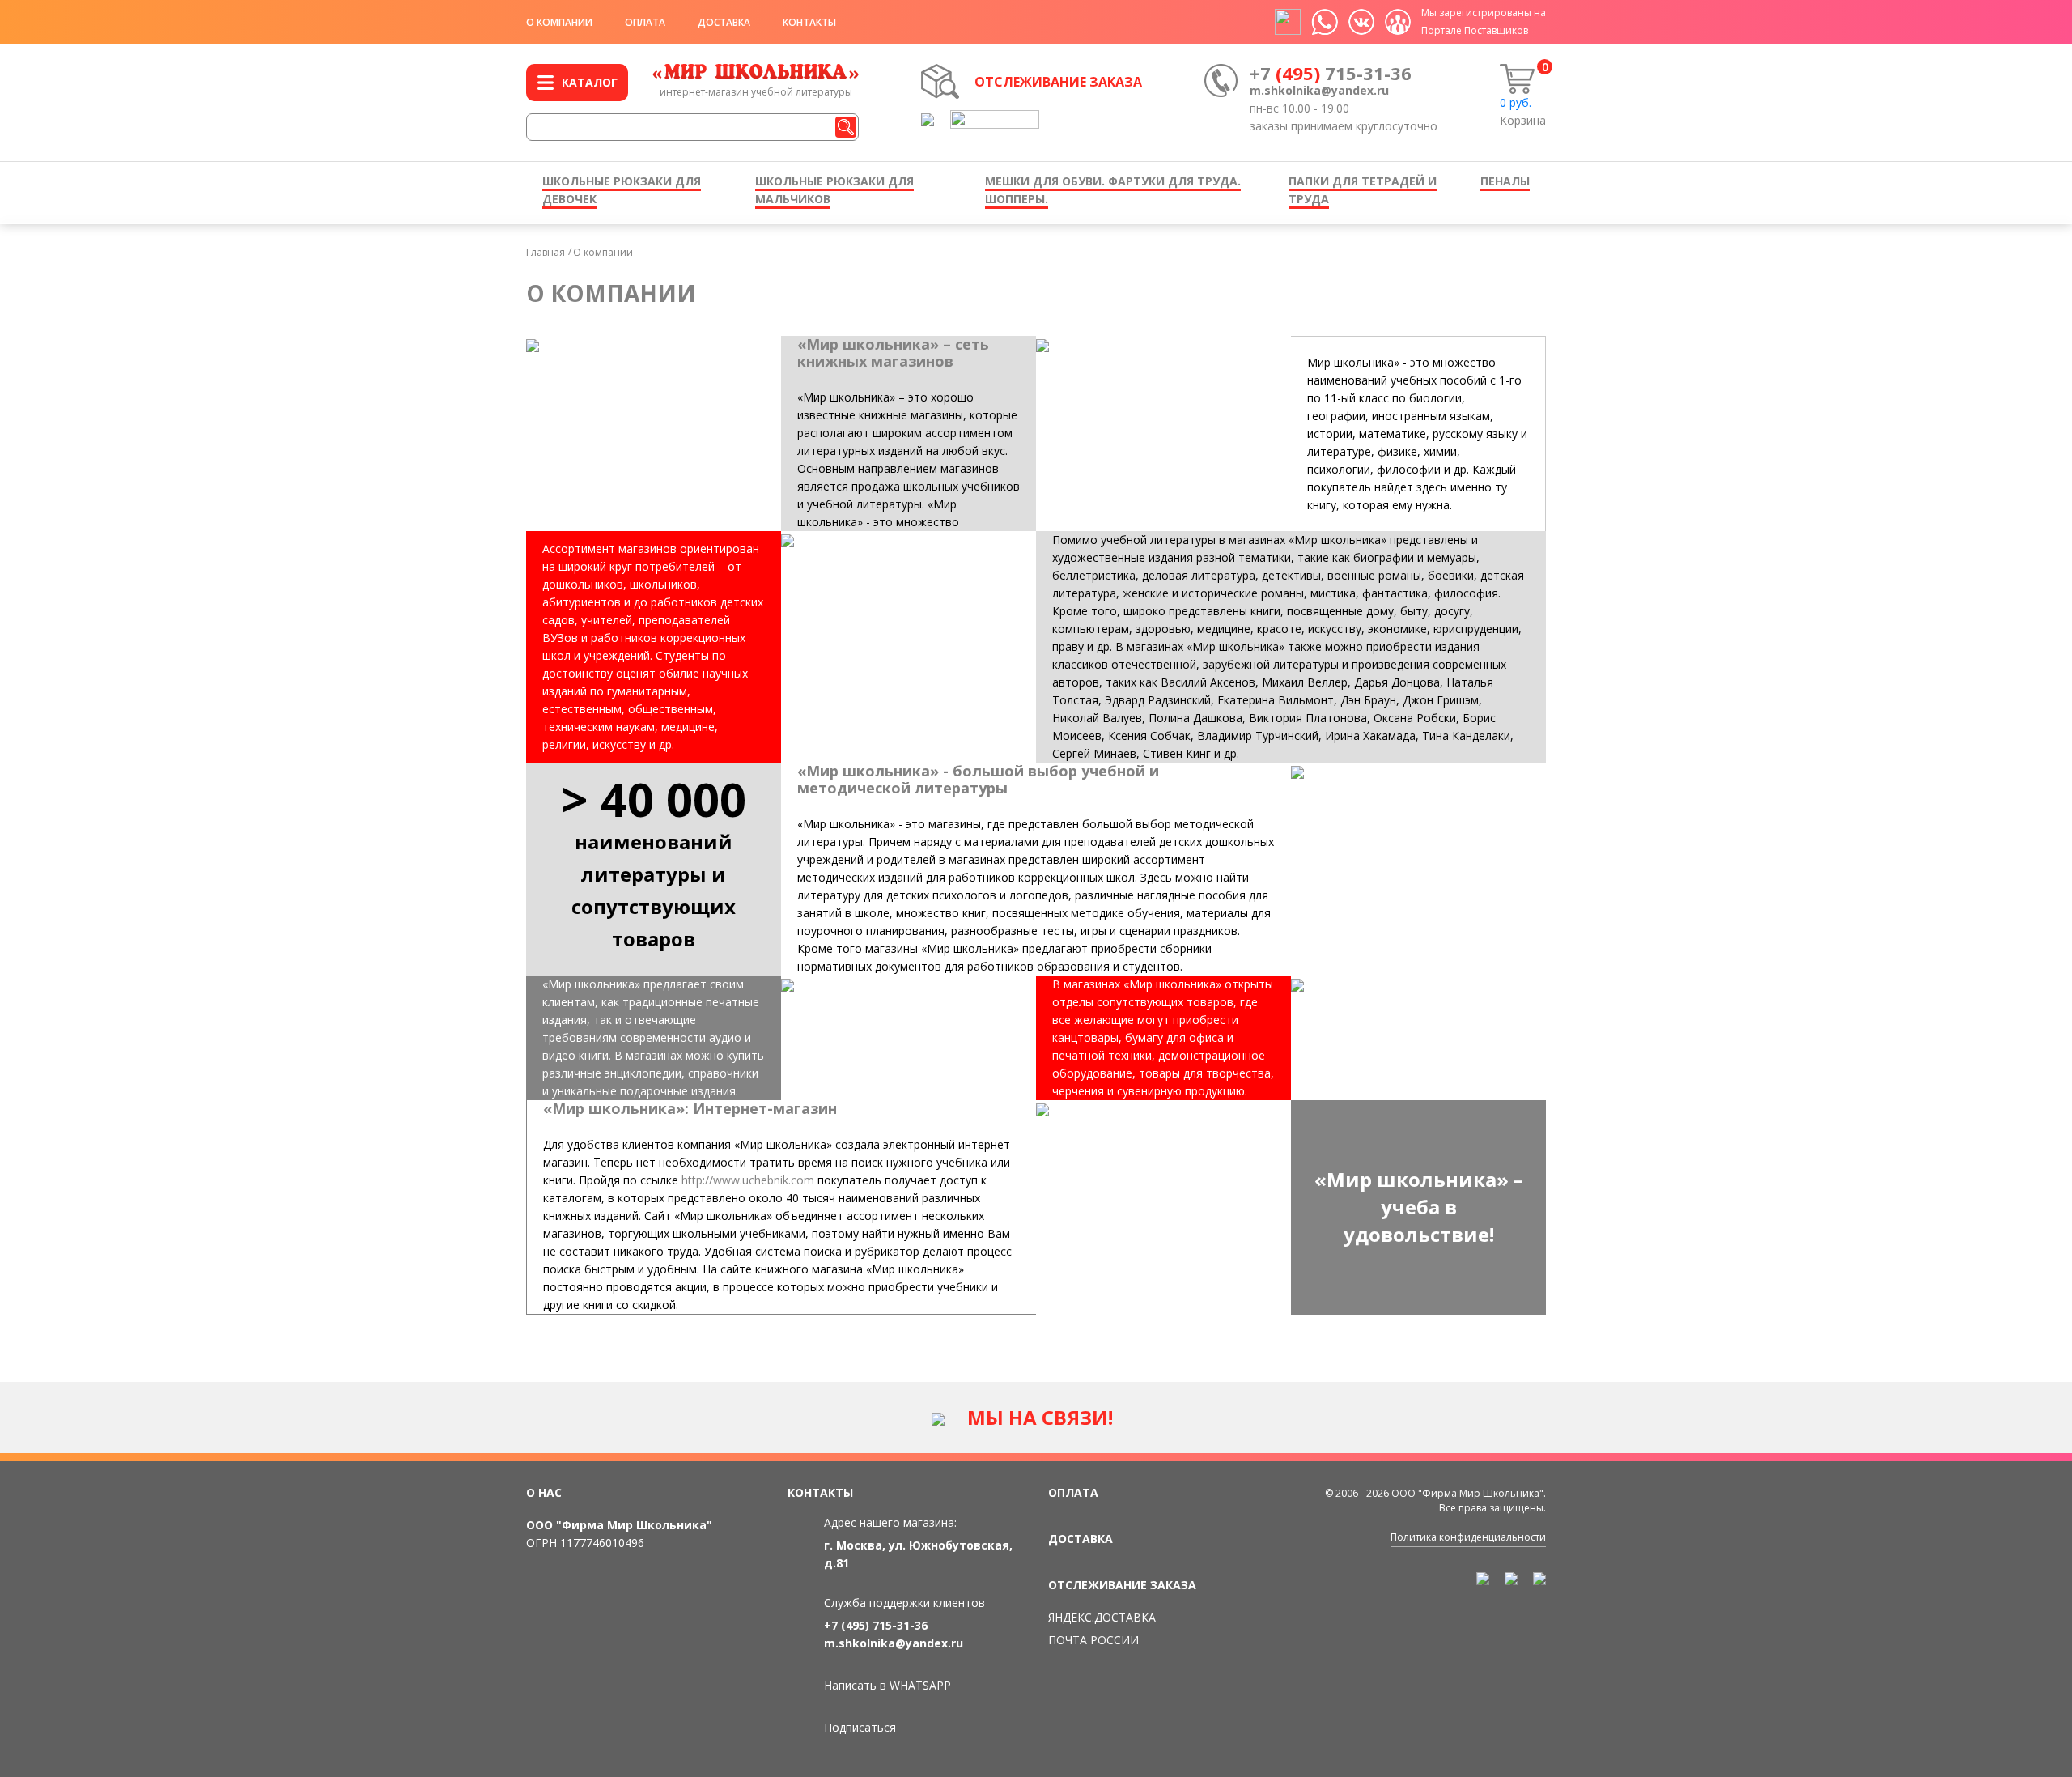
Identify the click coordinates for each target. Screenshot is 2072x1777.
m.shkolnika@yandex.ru (1319, 90)
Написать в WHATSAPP (887, 1685)
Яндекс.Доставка (1102, 1617)
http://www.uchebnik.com (748, 1180)
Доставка (724, 22)
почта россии (1093, 1640)
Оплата (645, 22)
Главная (546, 252)
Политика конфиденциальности (1468, 1537)
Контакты (809, 22)
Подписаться (860, 1727)
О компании (559, 22)
